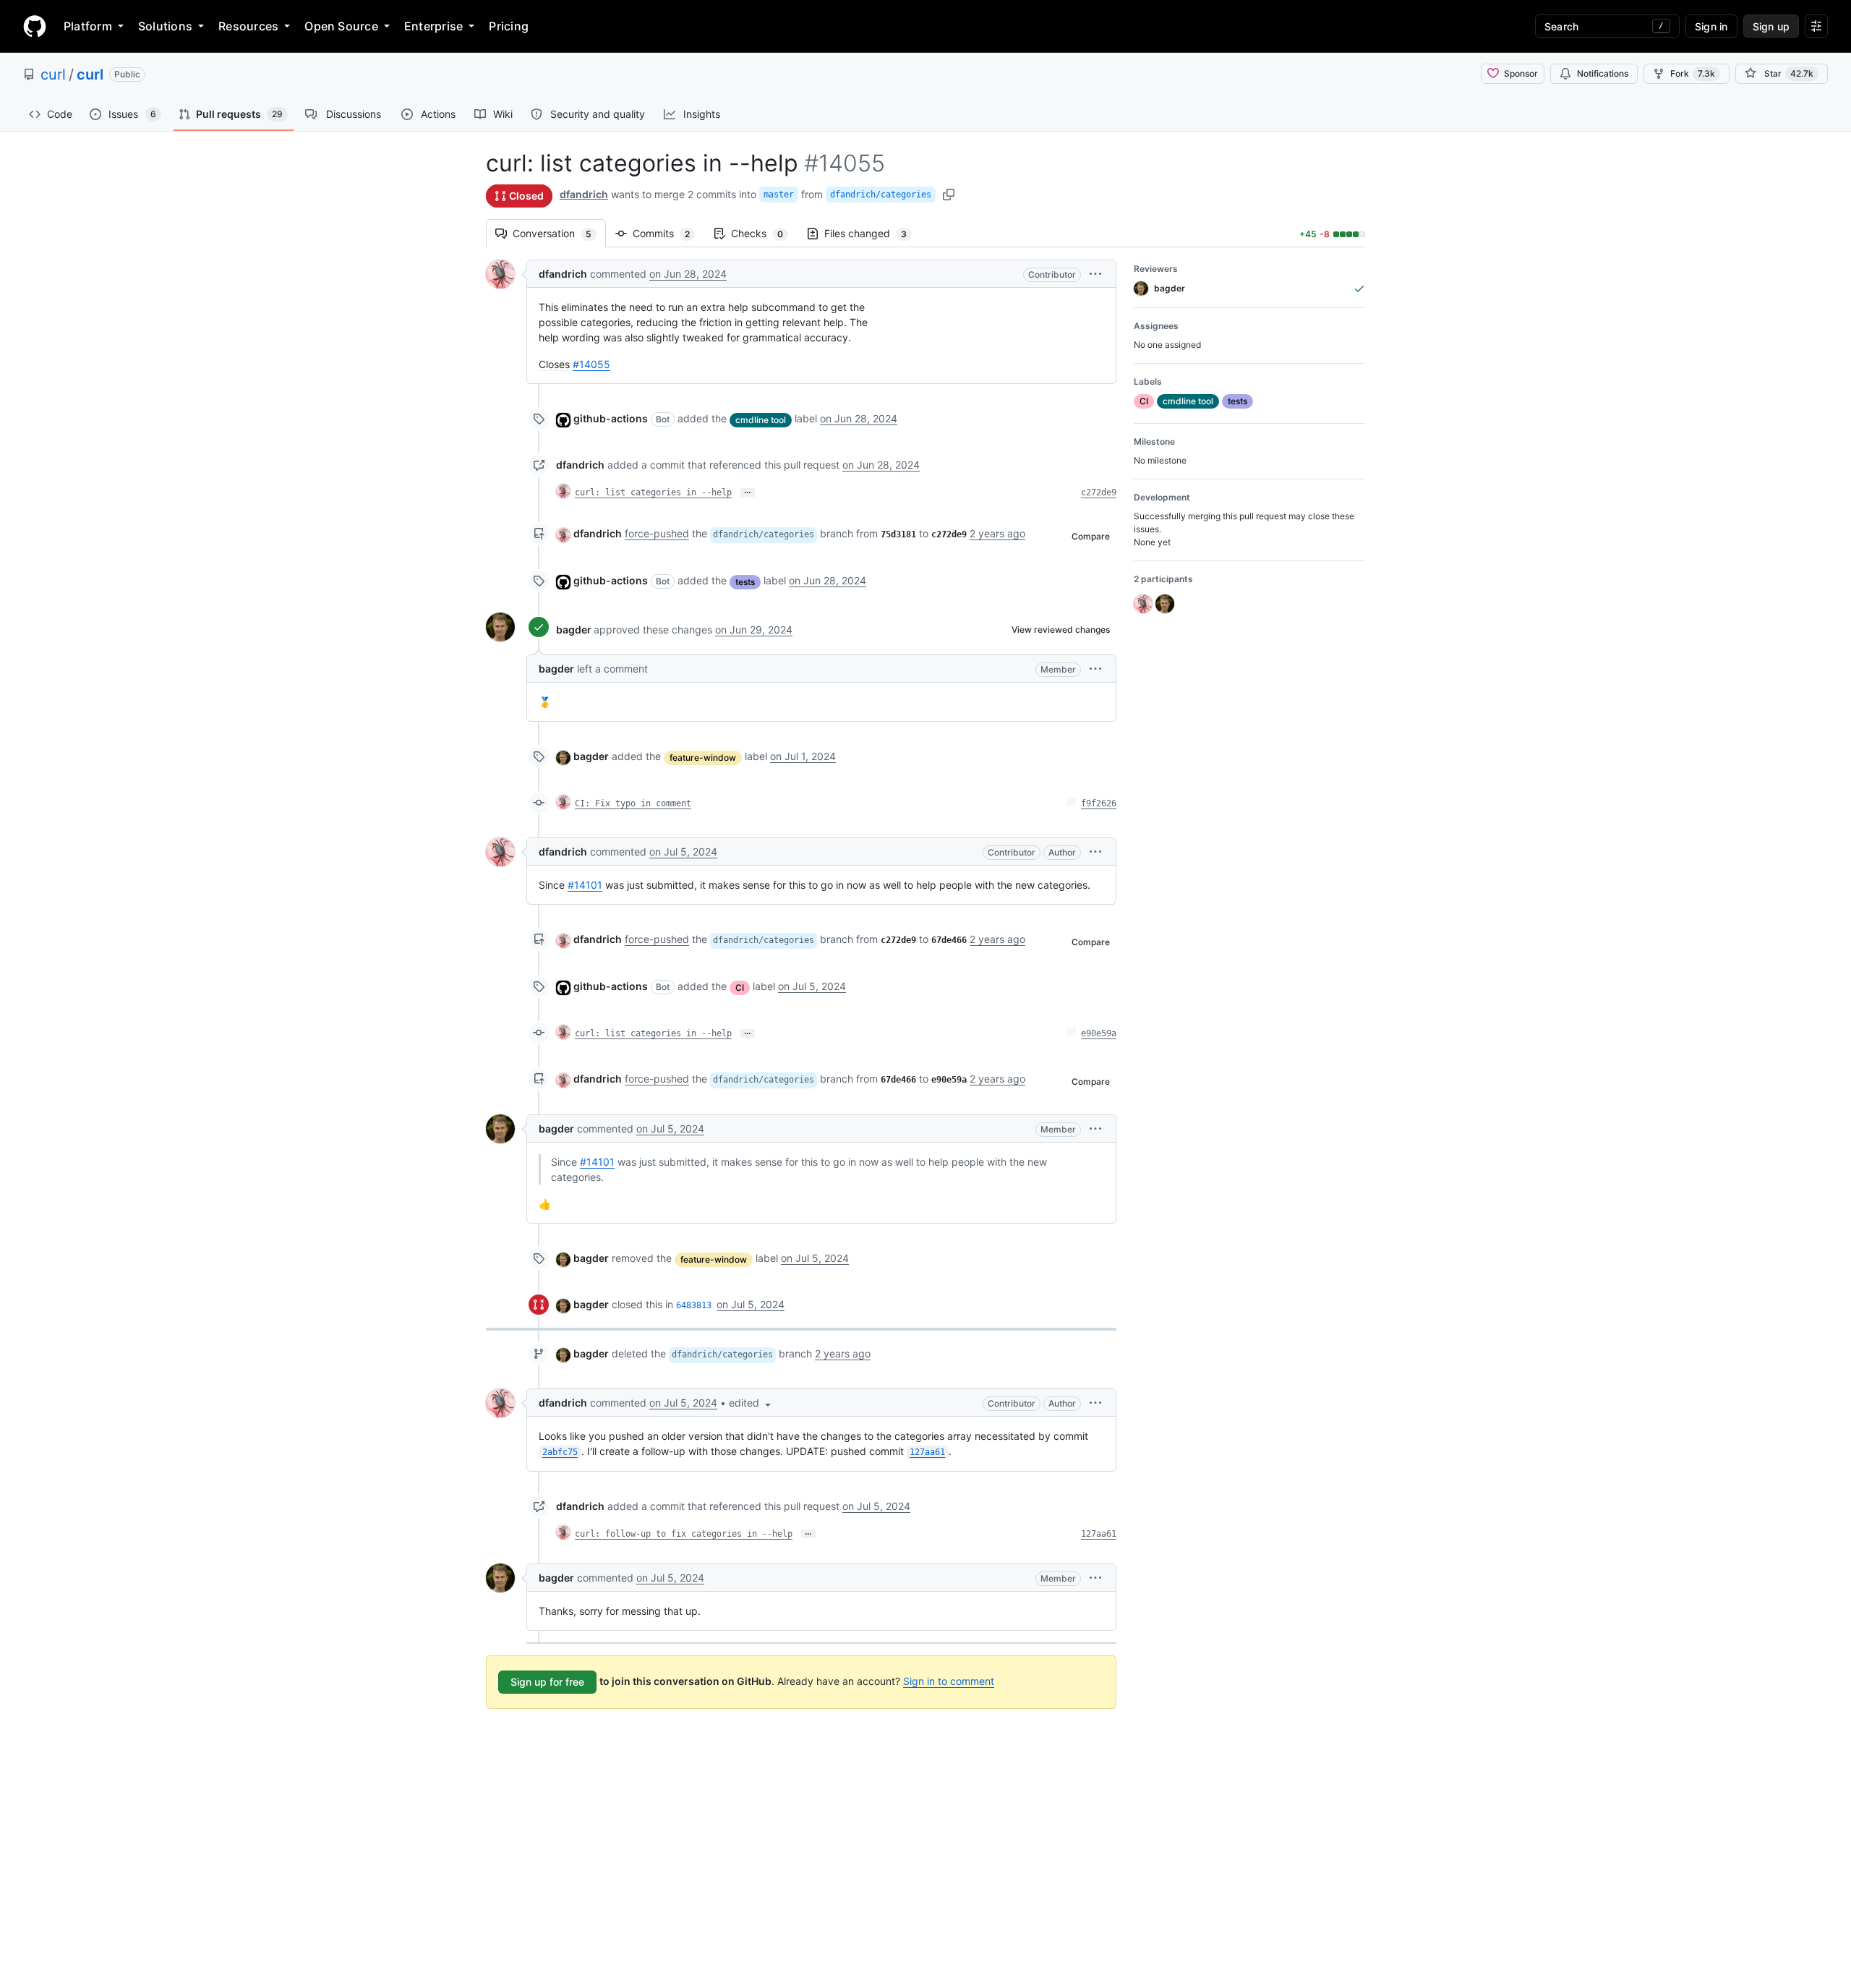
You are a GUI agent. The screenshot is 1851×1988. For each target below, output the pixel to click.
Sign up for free (547, 1682)
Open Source (341, 26)
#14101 (585, 885)
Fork (1693, 73)
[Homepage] (35, 26)
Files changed (873, 233)
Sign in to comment (949, 1681)
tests (745, 582)
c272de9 (1099, 492)
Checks (764, 233)
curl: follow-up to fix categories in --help (684, 1534)
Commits (668, 233)
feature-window (703, 758)
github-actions (611, 418)
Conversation (559, 233)
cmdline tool (761, 420)
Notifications (1603, 73)
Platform (88, 26)
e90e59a (1099, 1033)
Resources (248, 26)
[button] (1095, 274)
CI (740, 987)
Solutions (165, 26)
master (779, 195)
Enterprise (433, 26)
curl (53, 74)
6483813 (694, 1305)
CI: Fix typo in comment (633, 803)
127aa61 (1099, 1534)
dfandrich (584, 194)
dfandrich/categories (881, 195)
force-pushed (657, 533)
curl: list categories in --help (653, 492)
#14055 (591, 364)
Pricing (509, 26)
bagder (574, 630)
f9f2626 (1099, 803)
